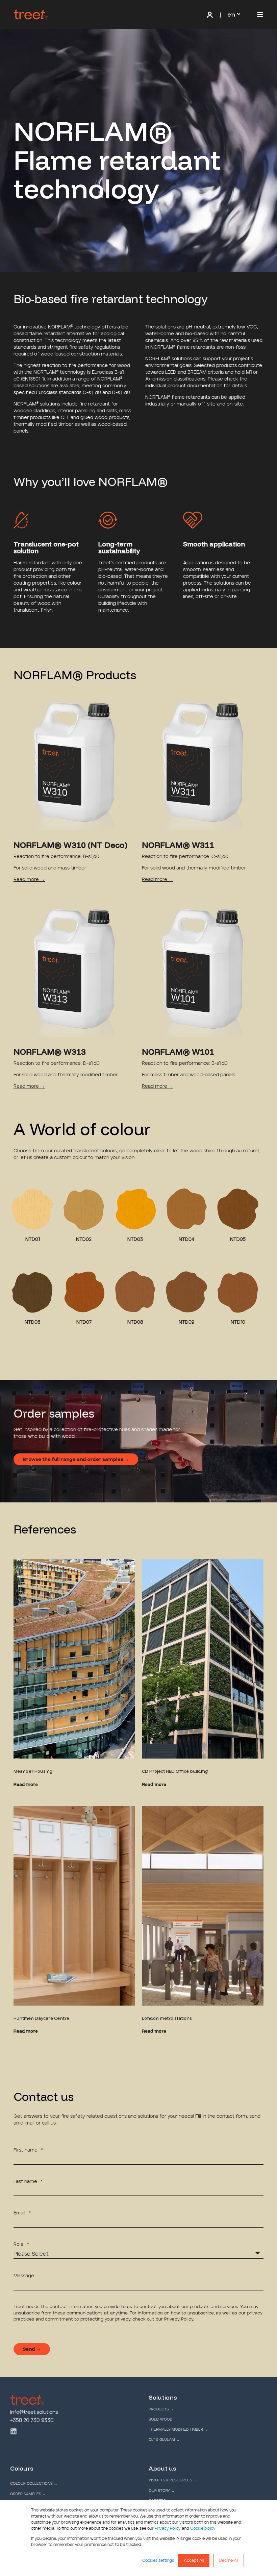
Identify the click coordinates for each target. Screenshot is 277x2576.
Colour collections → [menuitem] (34, 2484)
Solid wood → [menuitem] (163, 2419)
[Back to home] (31, 15)
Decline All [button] (229, 2560)
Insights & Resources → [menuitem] (173, 2480)
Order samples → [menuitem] (28, 2494)
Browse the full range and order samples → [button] (76, 1459)
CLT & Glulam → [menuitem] (164, 2440)
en (231, 14)
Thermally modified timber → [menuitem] (178, 2430)
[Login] (211, 15)
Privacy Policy (168, 2528)
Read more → (29, 880)
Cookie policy (203, 2528)
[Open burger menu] (260, 15)
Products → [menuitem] (161, 2409)
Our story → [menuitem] (162, 2491)
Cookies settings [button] (158, 2560)
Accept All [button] (194, 2560)
